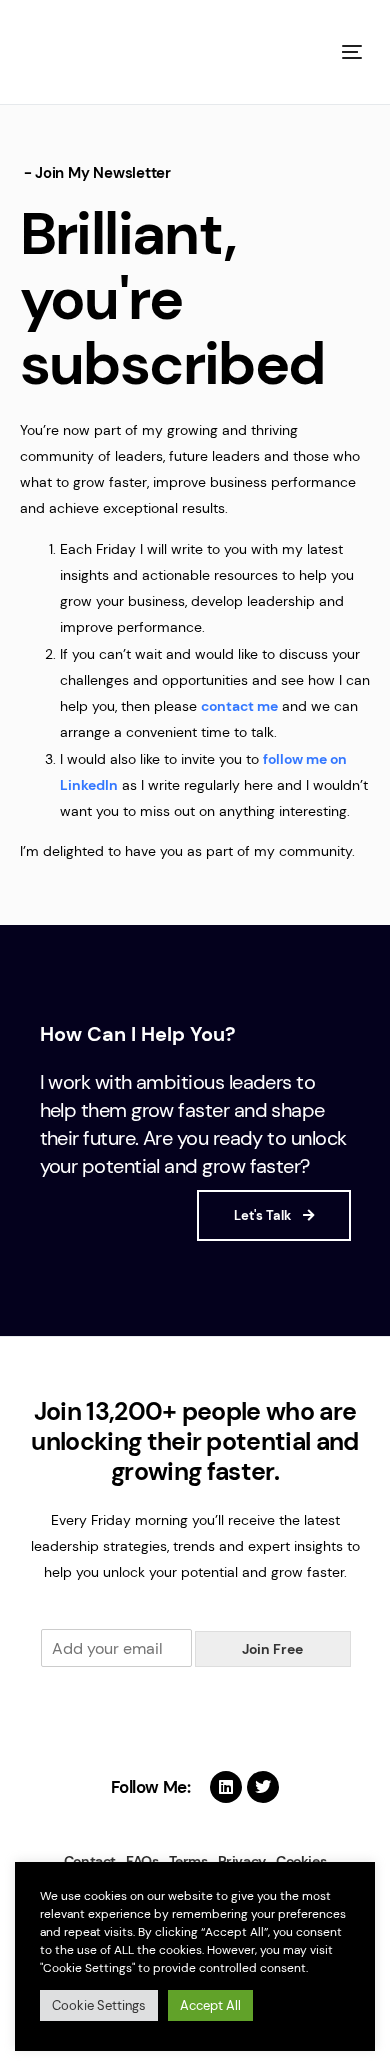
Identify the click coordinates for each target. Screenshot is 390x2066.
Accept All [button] (210, 2005)
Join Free (272, 1649)
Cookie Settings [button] (99, 2005)
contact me (239, 706)
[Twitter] (263, 1787)
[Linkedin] (226, 1787)
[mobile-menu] (350, 52)
